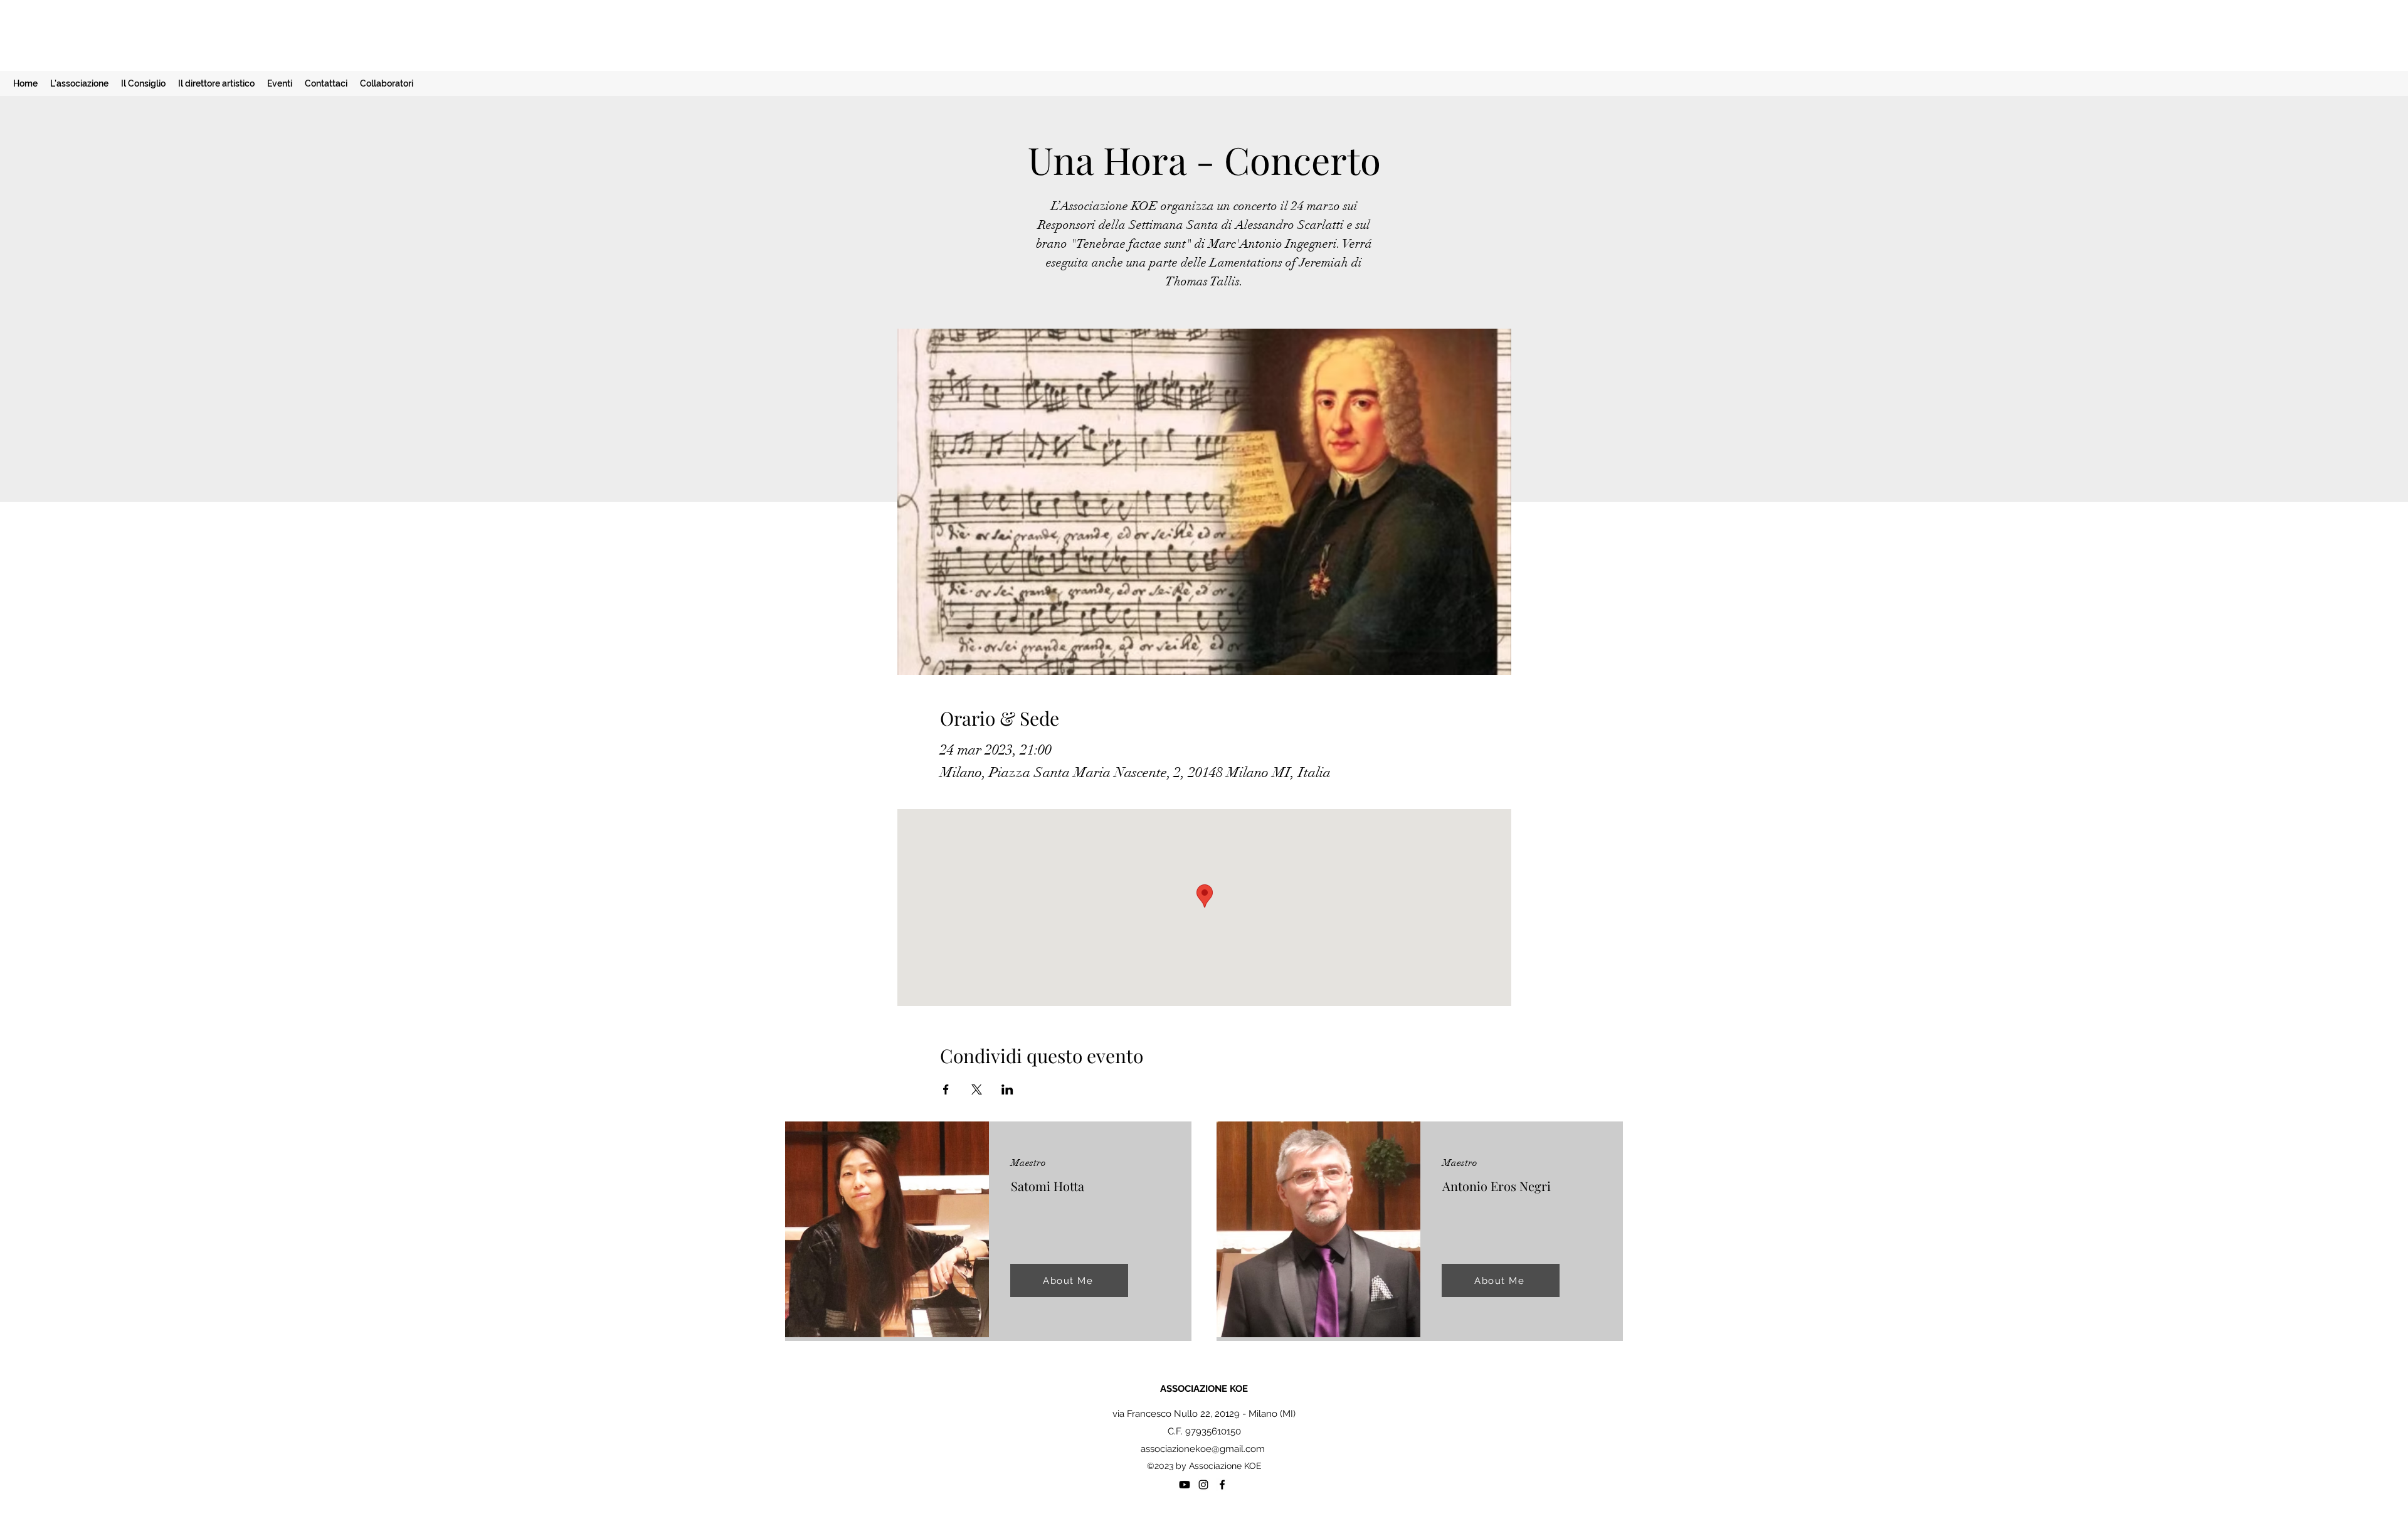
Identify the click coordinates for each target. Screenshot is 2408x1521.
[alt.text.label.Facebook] (1222, 1485)
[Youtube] (1185, 1485)
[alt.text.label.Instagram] (1203, 1485)
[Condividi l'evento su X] (977, 1089)
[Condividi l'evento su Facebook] (946, 1089)
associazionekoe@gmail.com (1203, 1449)
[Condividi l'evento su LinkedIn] (1007, 1089)
